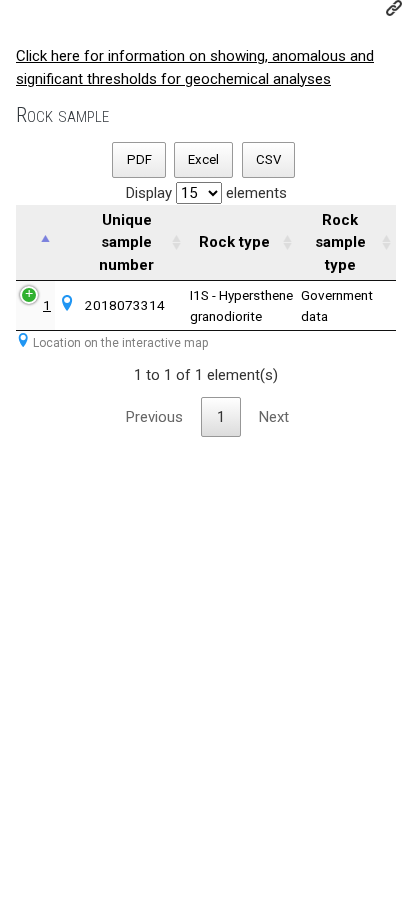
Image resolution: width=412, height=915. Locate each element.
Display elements (206, 193)
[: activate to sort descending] (35, 243)
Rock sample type (340, 242)
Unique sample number (126, 242)
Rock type (234, 242)
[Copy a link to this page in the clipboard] (394, 8)
